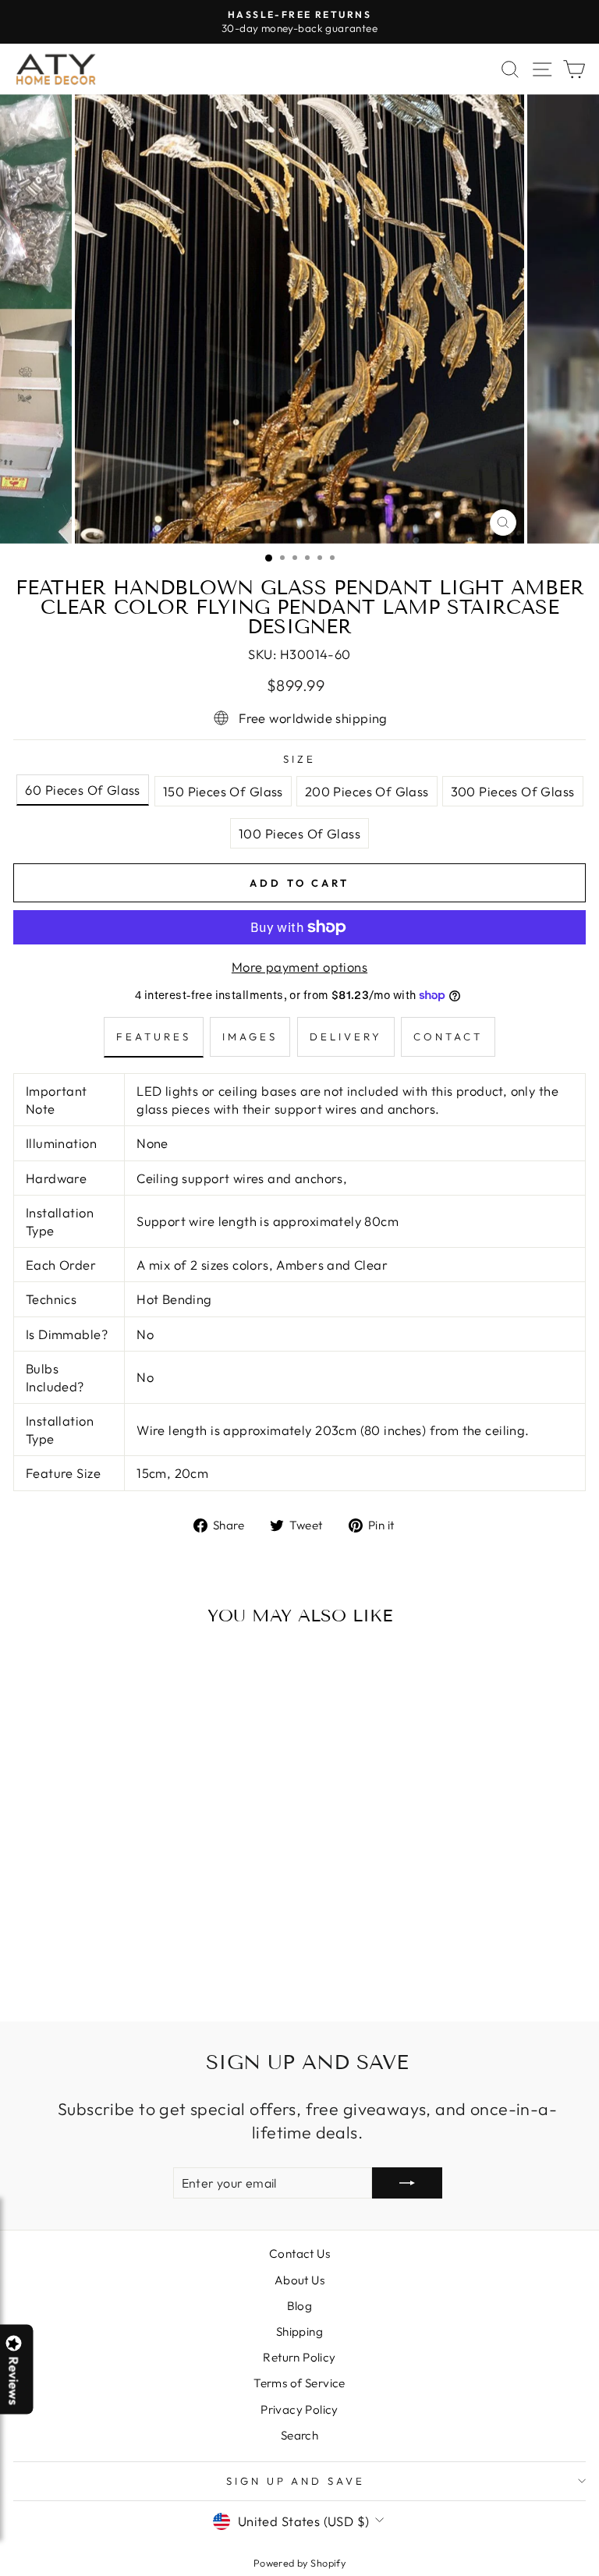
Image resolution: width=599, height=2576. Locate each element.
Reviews (14, 2380)
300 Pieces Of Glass (513, 791)
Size (299, 759)
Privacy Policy (299, 2409)
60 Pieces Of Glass (82, 790)
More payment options (299, 967)
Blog (300, 2306)
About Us (299, 2280)
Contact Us (299, 2254)
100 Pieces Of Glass (299, 833)
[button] (598, 2575)
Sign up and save (296, 2481)
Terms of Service (299, 2383)
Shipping (299, 2332)
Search (299, 2435)
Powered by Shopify (299, 2563)
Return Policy (299, 2357)
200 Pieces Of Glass (367, 791)
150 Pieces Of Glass (223, 791)
